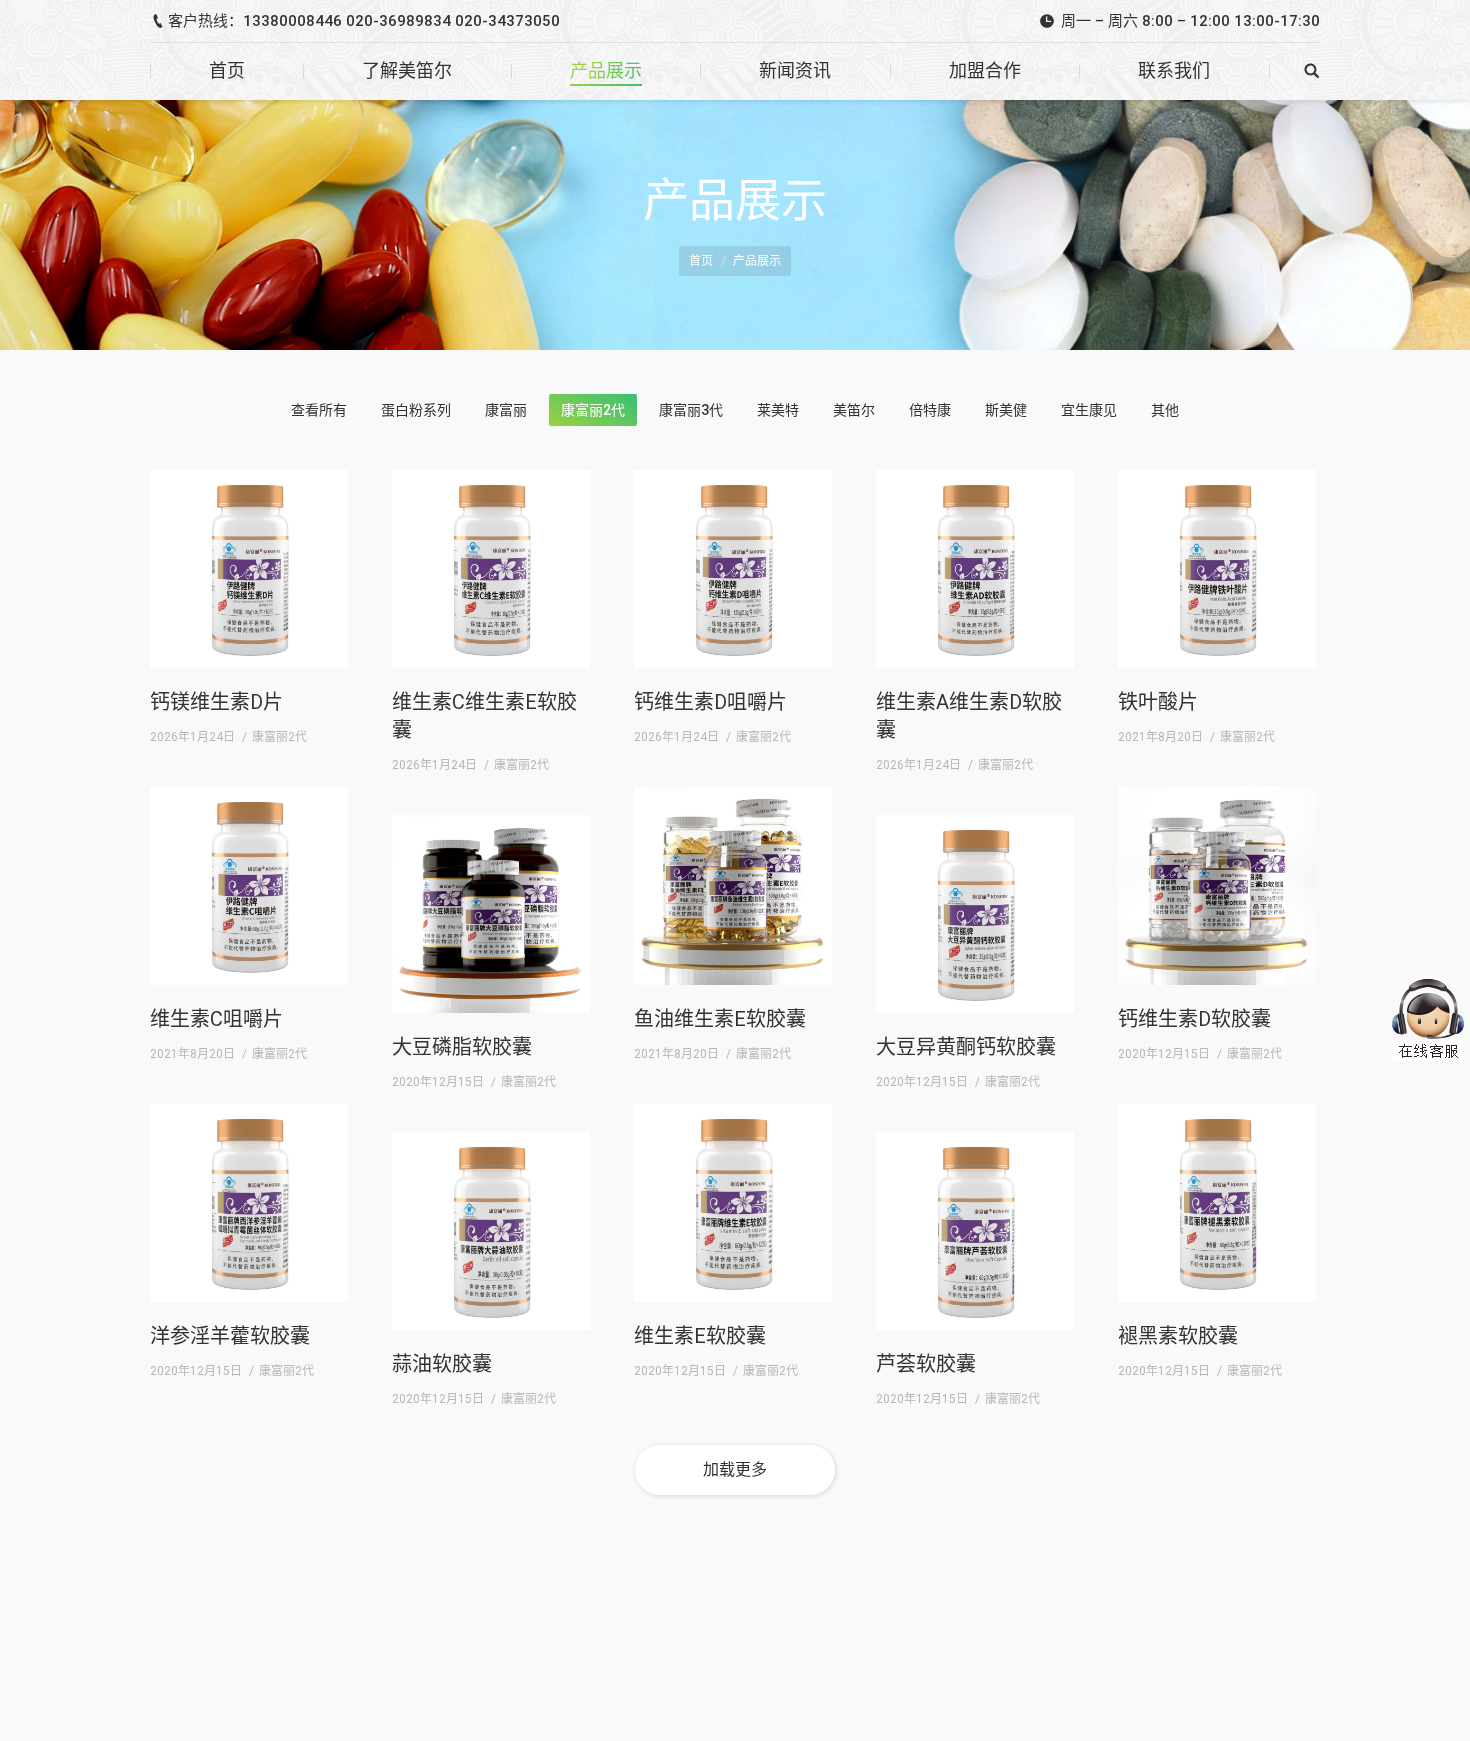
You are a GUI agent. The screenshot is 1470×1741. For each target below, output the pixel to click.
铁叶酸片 (1158, 702)
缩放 (284, 499)
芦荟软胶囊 (926, 1364)
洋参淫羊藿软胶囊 (230, 1336)
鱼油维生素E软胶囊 (720, 1019)
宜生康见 (1089, 410)
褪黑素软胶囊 (1178, 1336)
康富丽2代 (593, 410)
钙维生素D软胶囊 (1194, 1019)
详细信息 (320, 499)
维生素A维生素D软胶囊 (969, 716)
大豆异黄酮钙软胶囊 (966, 1047)
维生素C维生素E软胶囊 (484, 716)
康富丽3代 (691, 410)
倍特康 (930, 410)
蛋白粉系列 (416, 410)
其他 (1165, 410)
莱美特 (778, 410)
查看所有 (319, 410)
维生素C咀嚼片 (216, 1019)
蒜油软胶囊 (442, 1364)
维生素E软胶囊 (700, 1336)
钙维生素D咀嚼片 (710, 702)
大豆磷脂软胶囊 (462, 1047)
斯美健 (1006, 410)
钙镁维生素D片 (216, 702)
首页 (701, 261)
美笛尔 (854, 410)
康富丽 (506, 410)
